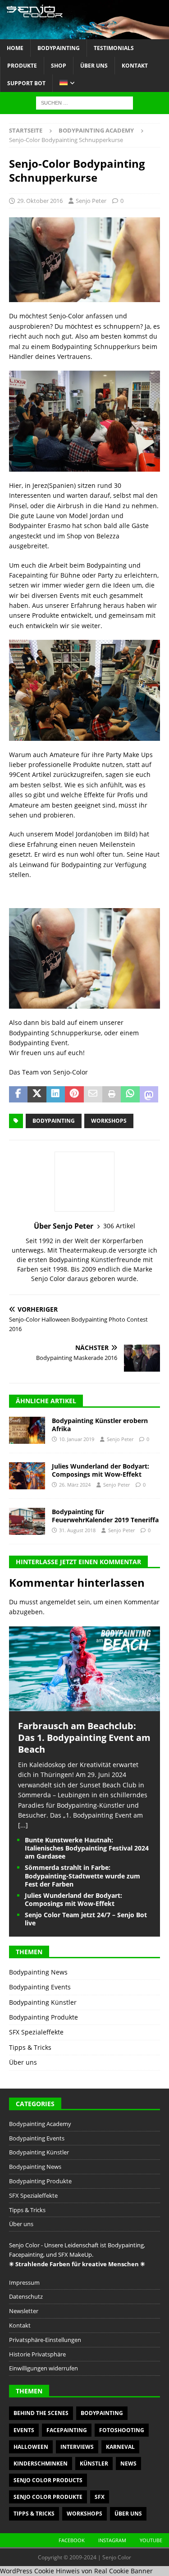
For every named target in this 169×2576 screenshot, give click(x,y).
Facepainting (67, 2430)
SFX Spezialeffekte (36, 2032)
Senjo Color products (48, 2480)
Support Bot (26, 83)
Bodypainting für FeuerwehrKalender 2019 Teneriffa (105, 1516)
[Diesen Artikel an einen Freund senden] (93, 1094)
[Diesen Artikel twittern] (37, 1094)
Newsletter (24, 2311)
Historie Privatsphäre (37, 2354)
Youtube (151, 2540)
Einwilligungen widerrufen (43, 2368)
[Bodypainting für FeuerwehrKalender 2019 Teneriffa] (27, 1521)
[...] (23, 1825)
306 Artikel (119, 1226)
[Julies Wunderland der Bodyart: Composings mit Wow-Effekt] (27, 1476)
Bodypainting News (38, 1972)
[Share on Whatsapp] (130, 1094)
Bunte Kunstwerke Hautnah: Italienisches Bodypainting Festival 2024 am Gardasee (87, 1848)
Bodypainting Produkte (43, 2017)
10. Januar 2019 (77, 1439)
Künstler (94, 2464)
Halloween (31, 2447)
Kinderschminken (41, 2464)
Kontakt (135, 66)
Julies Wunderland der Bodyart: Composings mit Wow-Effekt (100, 1470)
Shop (59, 66)
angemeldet (58, 1602)
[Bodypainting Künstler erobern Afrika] (27, 1430)
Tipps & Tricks (30, 2047)
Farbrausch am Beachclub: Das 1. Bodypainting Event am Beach (84, 1738)
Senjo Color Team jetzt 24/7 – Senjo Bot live (86, 1919)
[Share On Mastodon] (149, 1094)
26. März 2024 (75, 1485)
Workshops (109, 1121)
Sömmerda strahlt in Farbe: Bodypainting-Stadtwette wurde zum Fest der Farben (82, 1876)
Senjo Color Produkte (48, 2497)
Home (15, 48)
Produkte (22, 66)
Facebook (72, 2540)
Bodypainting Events (40, 1987)
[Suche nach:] (84, 103)
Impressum (24, 2282)
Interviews (77, 2447)
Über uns (94, 66)
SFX (100, 2497)
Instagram (112, 2540)
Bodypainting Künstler (43, 2002)
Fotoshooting (122, 2430)
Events (24, 2430)
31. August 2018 (77, 1530)
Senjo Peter (91, 201)
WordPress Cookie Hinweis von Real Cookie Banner (76, 2571)
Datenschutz (26, 2296)
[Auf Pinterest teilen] (74, 1094)
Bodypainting (59, 48)
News (128, 2464)
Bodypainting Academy (40, 2124)
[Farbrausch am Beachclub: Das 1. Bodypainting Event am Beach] (84, 1706)
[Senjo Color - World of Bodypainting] (84, 34)
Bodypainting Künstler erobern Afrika (100, 1425)
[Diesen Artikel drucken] (112, 1094)
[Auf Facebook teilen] (18, 1094)
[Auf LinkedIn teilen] (56, 1094)
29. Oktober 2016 (40, 201)
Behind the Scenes (41, 2413)
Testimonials (114, 48)
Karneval (120, 2447)
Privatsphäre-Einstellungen (45, 2340)
